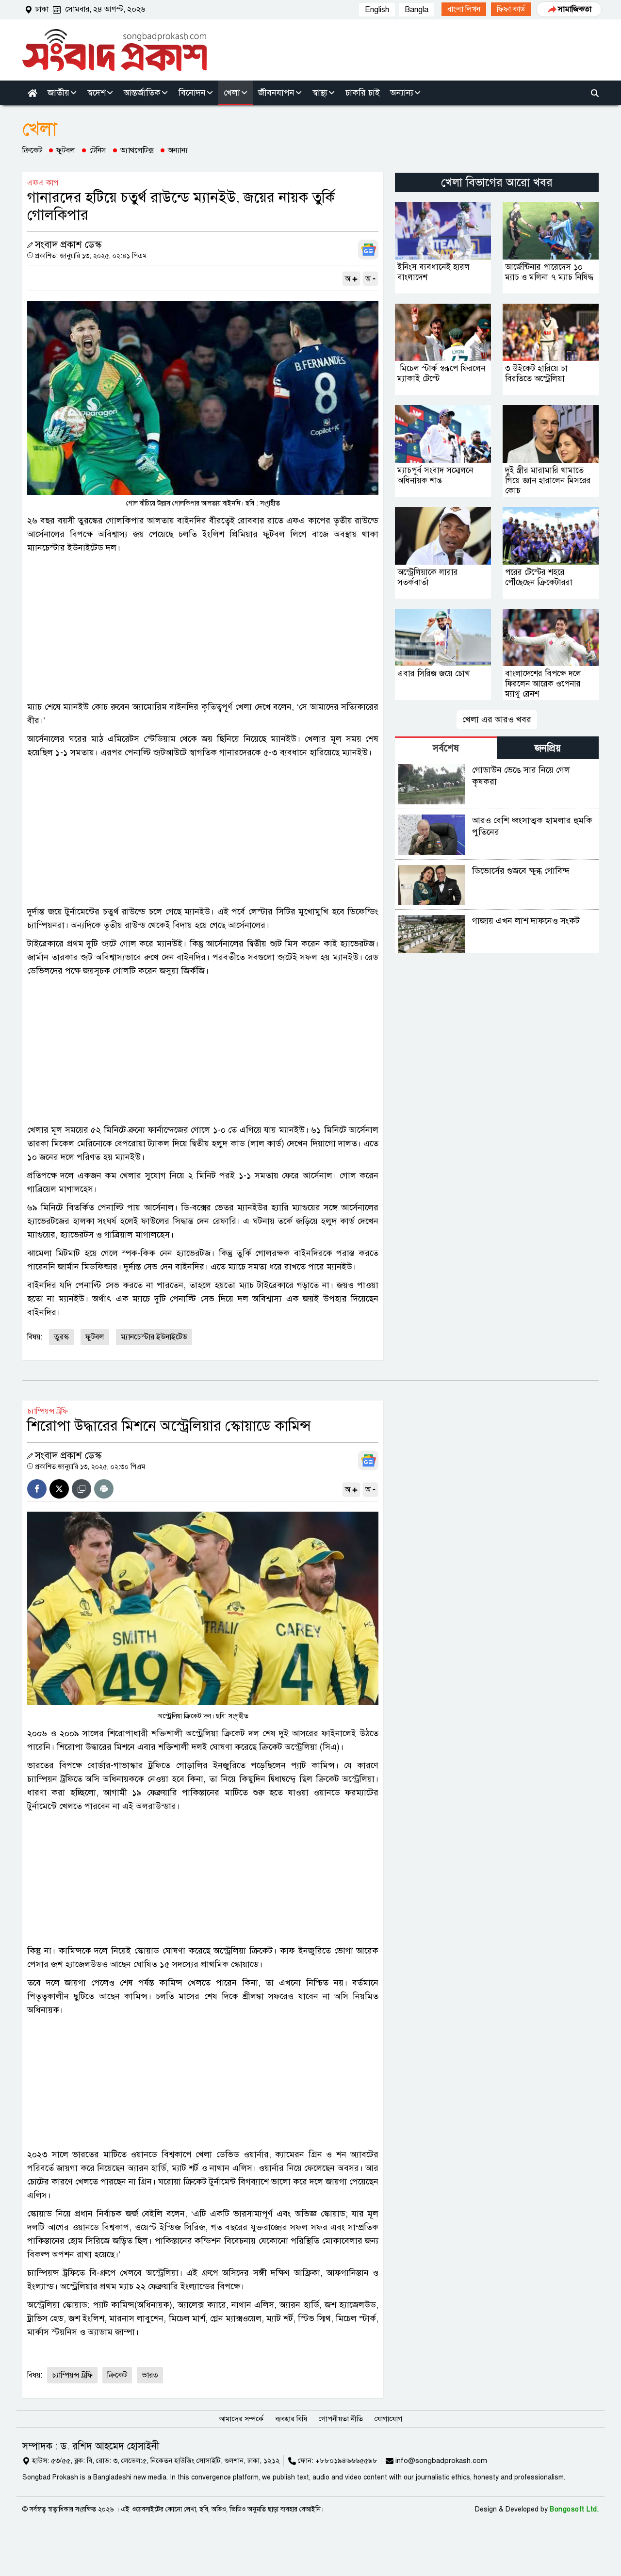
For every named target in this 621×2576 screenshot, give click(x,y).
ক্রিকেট (32, 150)
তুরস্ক (61, 1337)
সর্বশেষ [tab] (446, 748)
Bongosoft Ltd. (574, 2509)
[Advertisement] (203, 627)
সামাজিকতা (575, 9)
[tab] (446, 748)
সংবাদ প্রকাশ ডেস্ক (68, 245)
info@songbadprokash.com (441, 2461)
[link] (464, 9)
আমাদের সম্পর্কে (241, 2419)
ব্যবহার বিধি (291, 2419)
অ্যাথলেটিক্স (137, 150)
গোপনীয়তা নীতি (341, 2419)
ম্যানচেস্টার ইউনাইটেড (154, 1337)
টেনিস (98, 150)
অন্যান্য (178, 150)
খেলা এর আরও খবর (497, 719)
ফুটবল (66, 150)
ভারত (150, 2375)
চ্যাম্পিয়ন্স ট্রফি (72, 2375)
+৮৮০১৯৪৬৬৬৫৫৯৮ (346, 2461)
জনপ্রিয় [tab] (548, 748)
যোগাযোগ (388, 2419)
